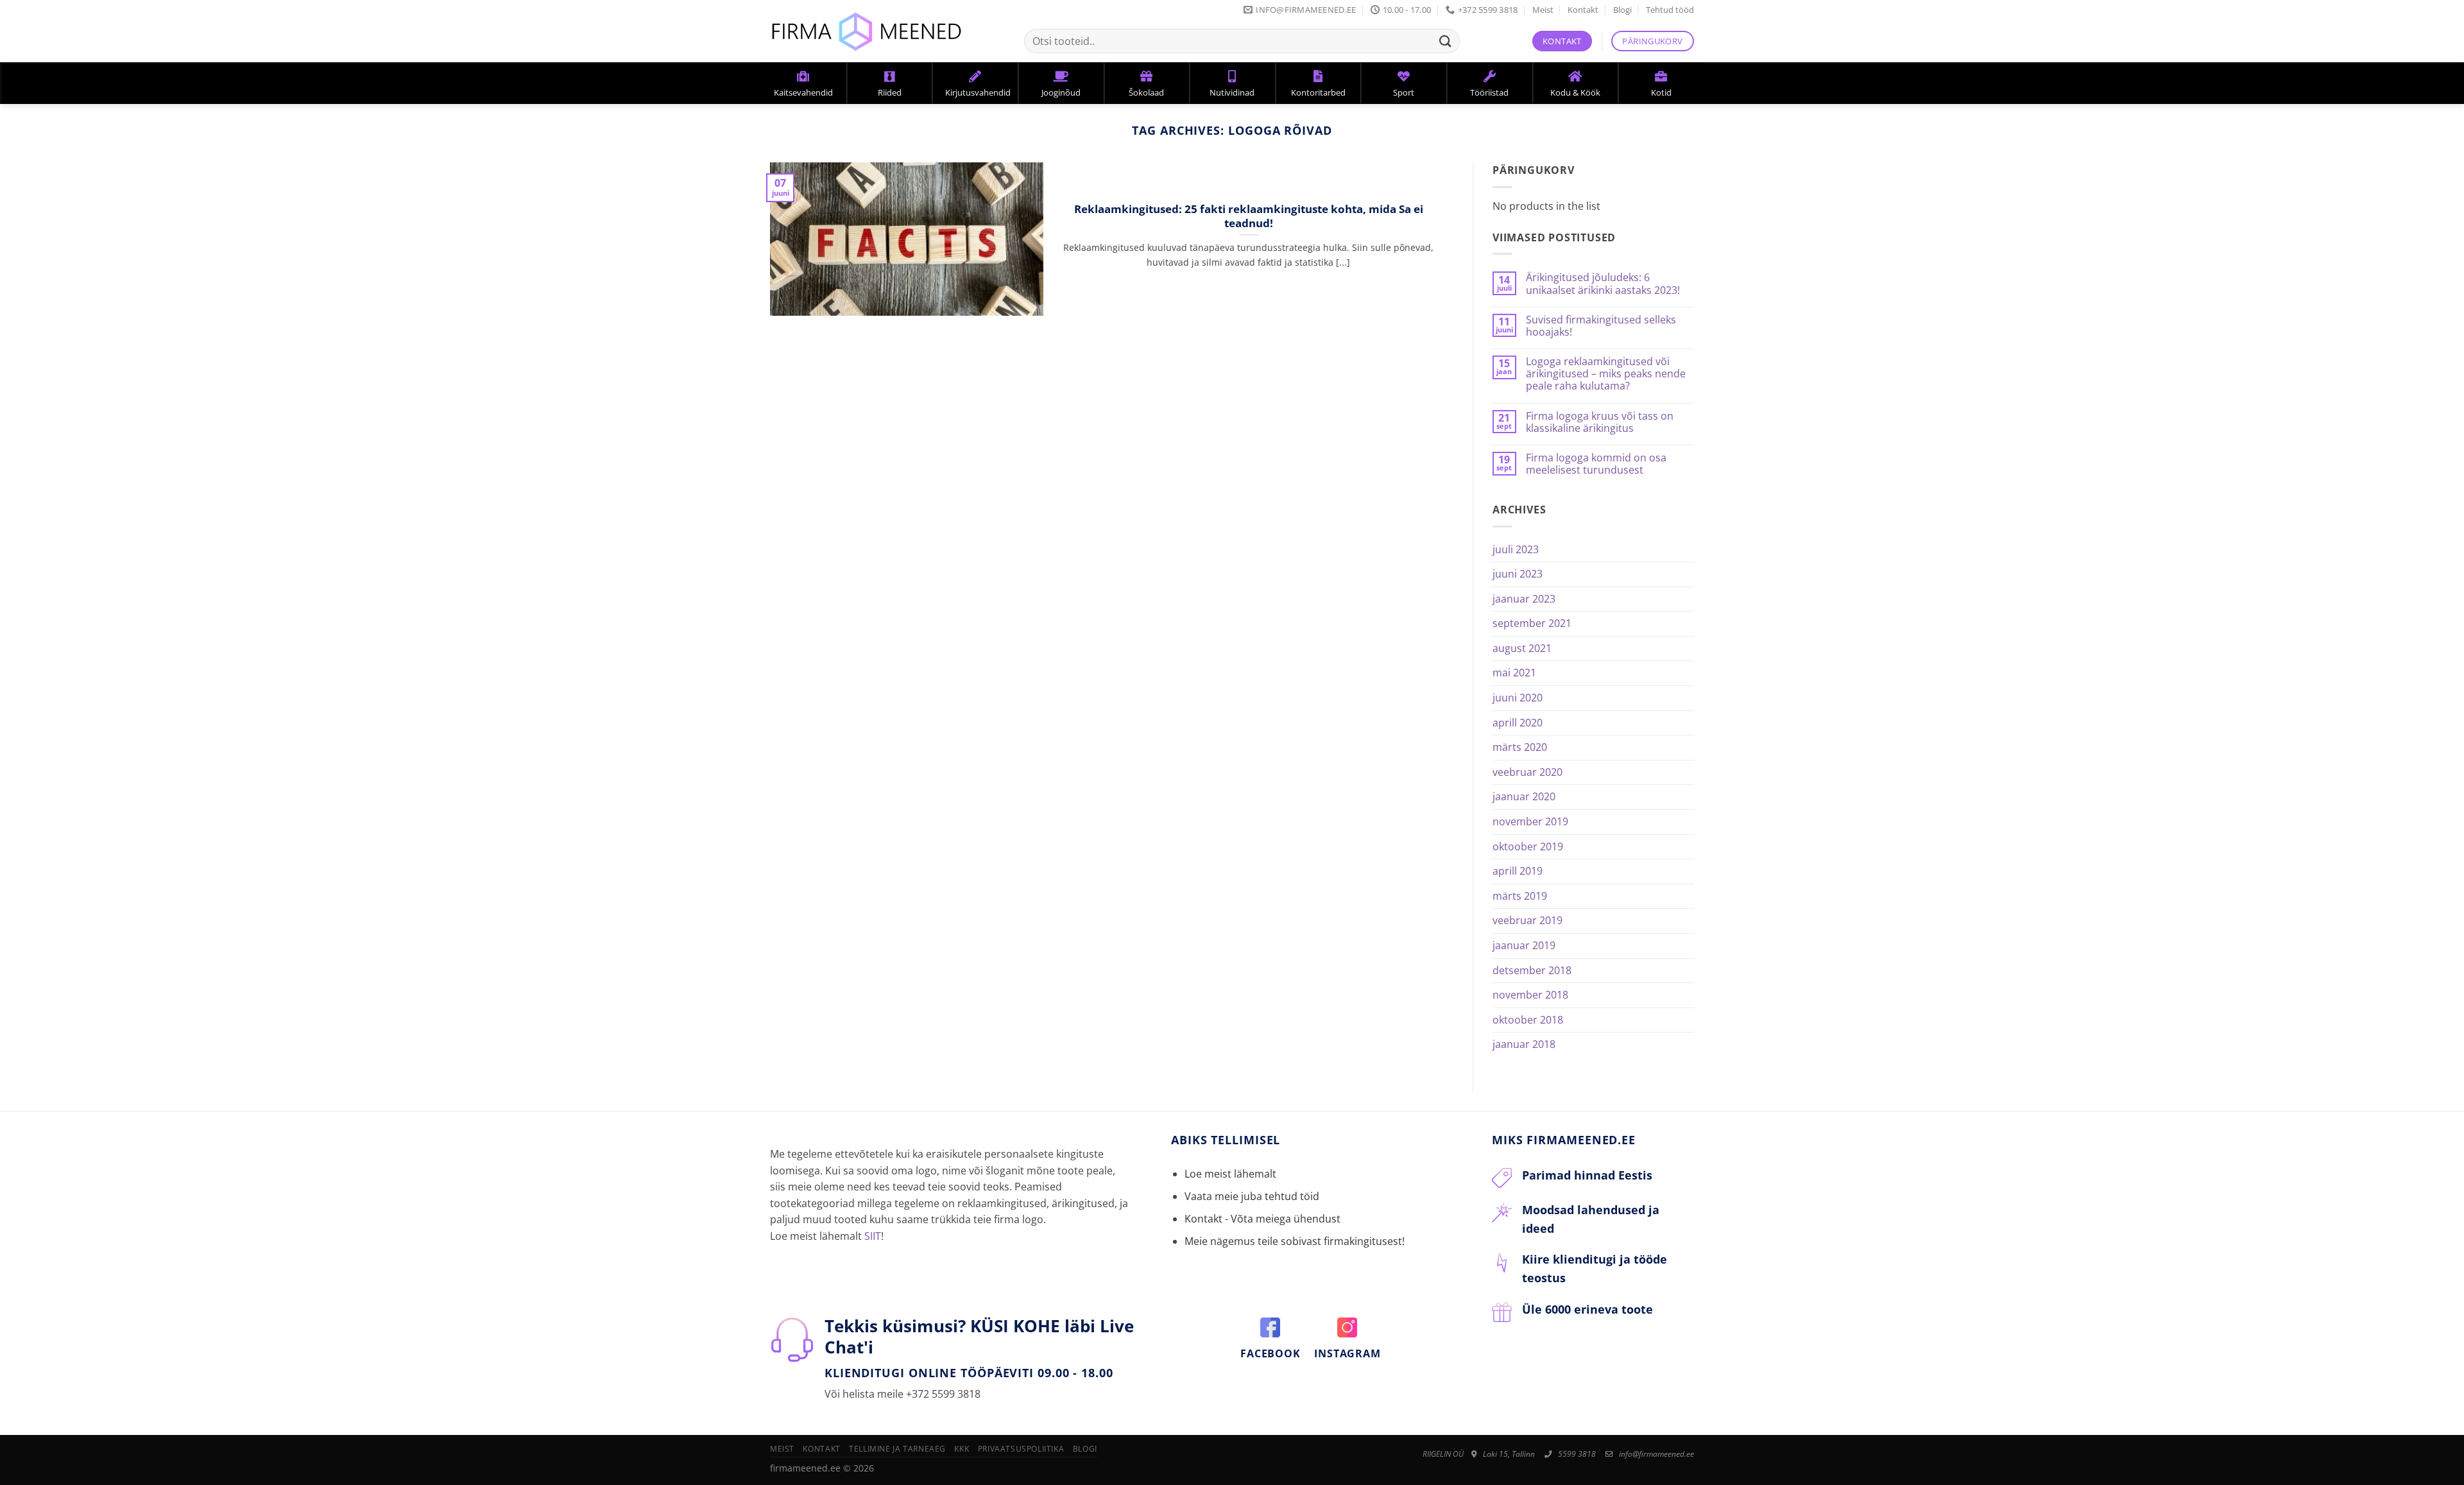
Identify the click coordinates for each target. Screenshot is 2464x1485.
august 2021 (1522, 648)
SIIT (873, 1236)
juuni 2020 (1518, 698)
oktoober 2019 (1528, 846)
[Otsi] (1446, 41)
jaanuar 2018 (1524, 1044)
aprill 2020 (1518, 723)
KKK (962, 1449)
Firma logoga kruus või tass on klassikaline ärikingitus (1600, 422)
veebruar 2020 (1527, 772)
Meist (1543, 10)
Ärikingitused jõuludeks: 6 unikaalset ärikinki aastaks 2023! (1603, 284)
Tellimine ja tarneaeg (897, 1449)
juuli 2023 (1516, 549)
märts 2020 (1520, 747)
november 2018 (1530, 995)
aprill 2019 (1518, 871)
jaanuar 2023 (1524, 599)
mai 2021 (1514, 673)
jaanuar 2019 (1524, 945)
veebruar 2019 (1527, 920)
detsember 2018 (1532, 970)
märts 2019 (1520, 896)
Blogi (1622, 10)
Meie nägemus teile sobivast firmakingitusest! (1295, 1241)
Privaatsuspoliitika (1021, 1449)
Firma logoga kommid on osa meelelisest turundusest (1596, 464)
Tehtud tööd (1670, 10)
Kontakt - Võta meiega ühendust (1262, 1219)
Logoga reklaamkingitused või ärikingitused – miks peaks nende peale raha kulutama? (1606, 374)
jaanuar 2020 (1524, 796)
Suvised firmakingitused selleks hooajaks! (1601, 326)
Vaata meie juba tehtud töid (1252, 1196)
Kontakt (1583, 10)
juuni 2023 (1518, 574)
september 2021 (1532, 623)
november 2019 (1530, 821)
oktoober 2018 (1528, 1020)
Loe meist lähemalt (1230, 1174)
